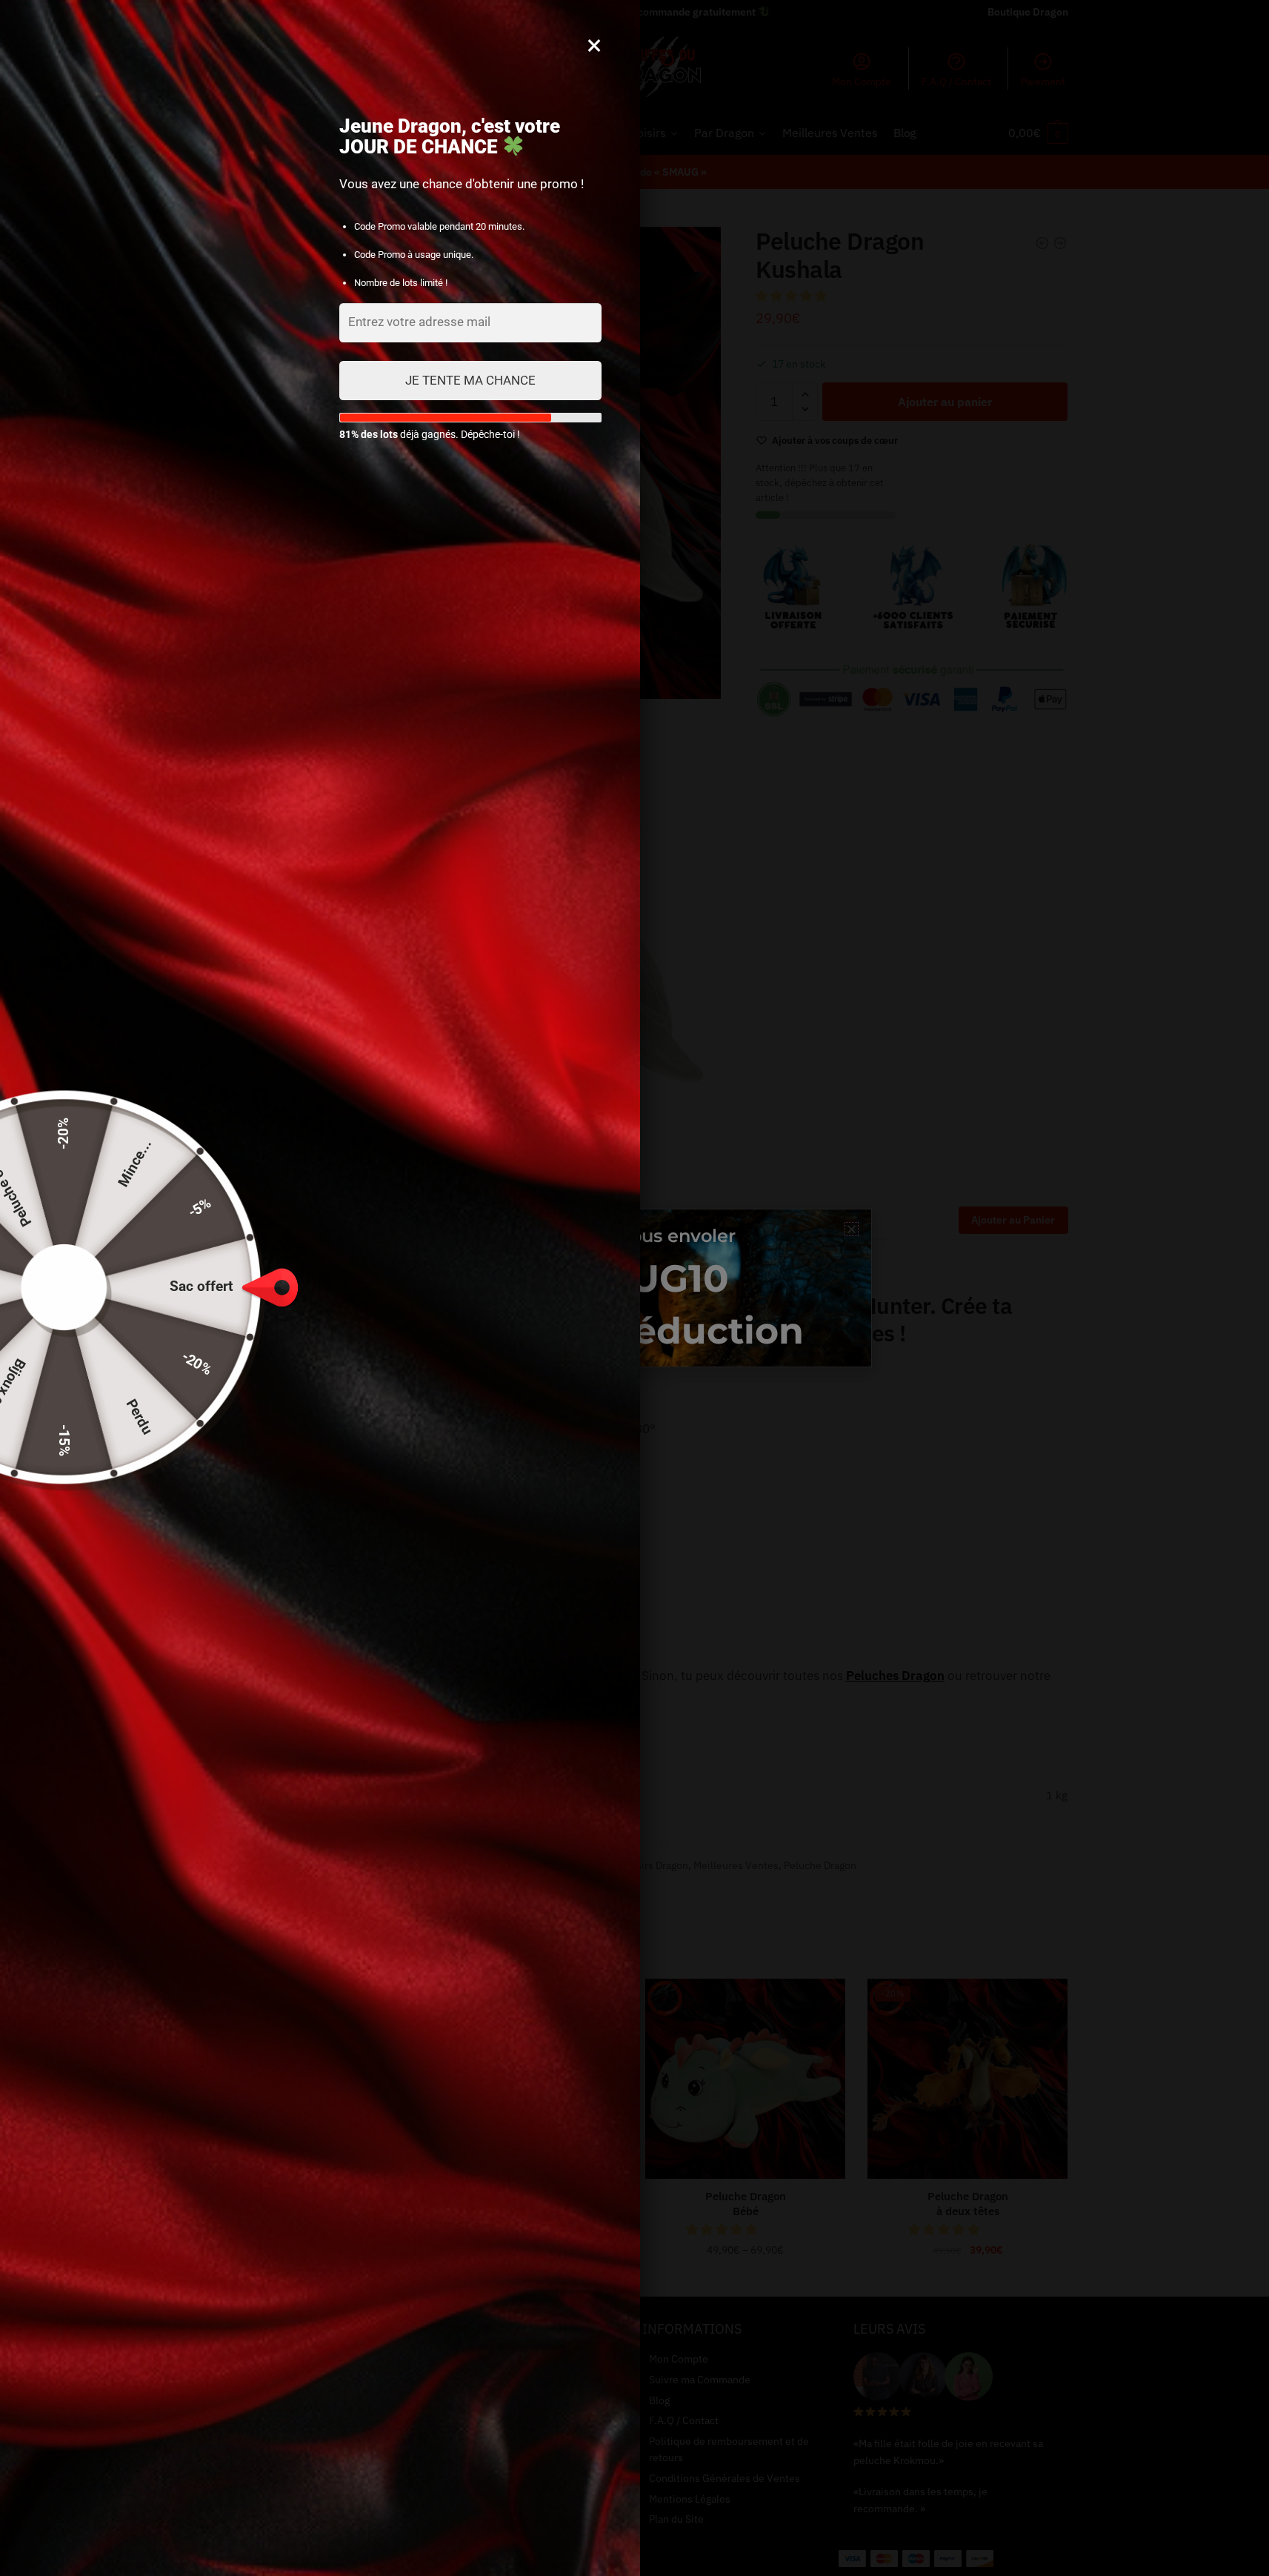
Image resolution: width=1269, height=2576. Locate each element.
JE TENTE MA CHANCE (470, 380)
